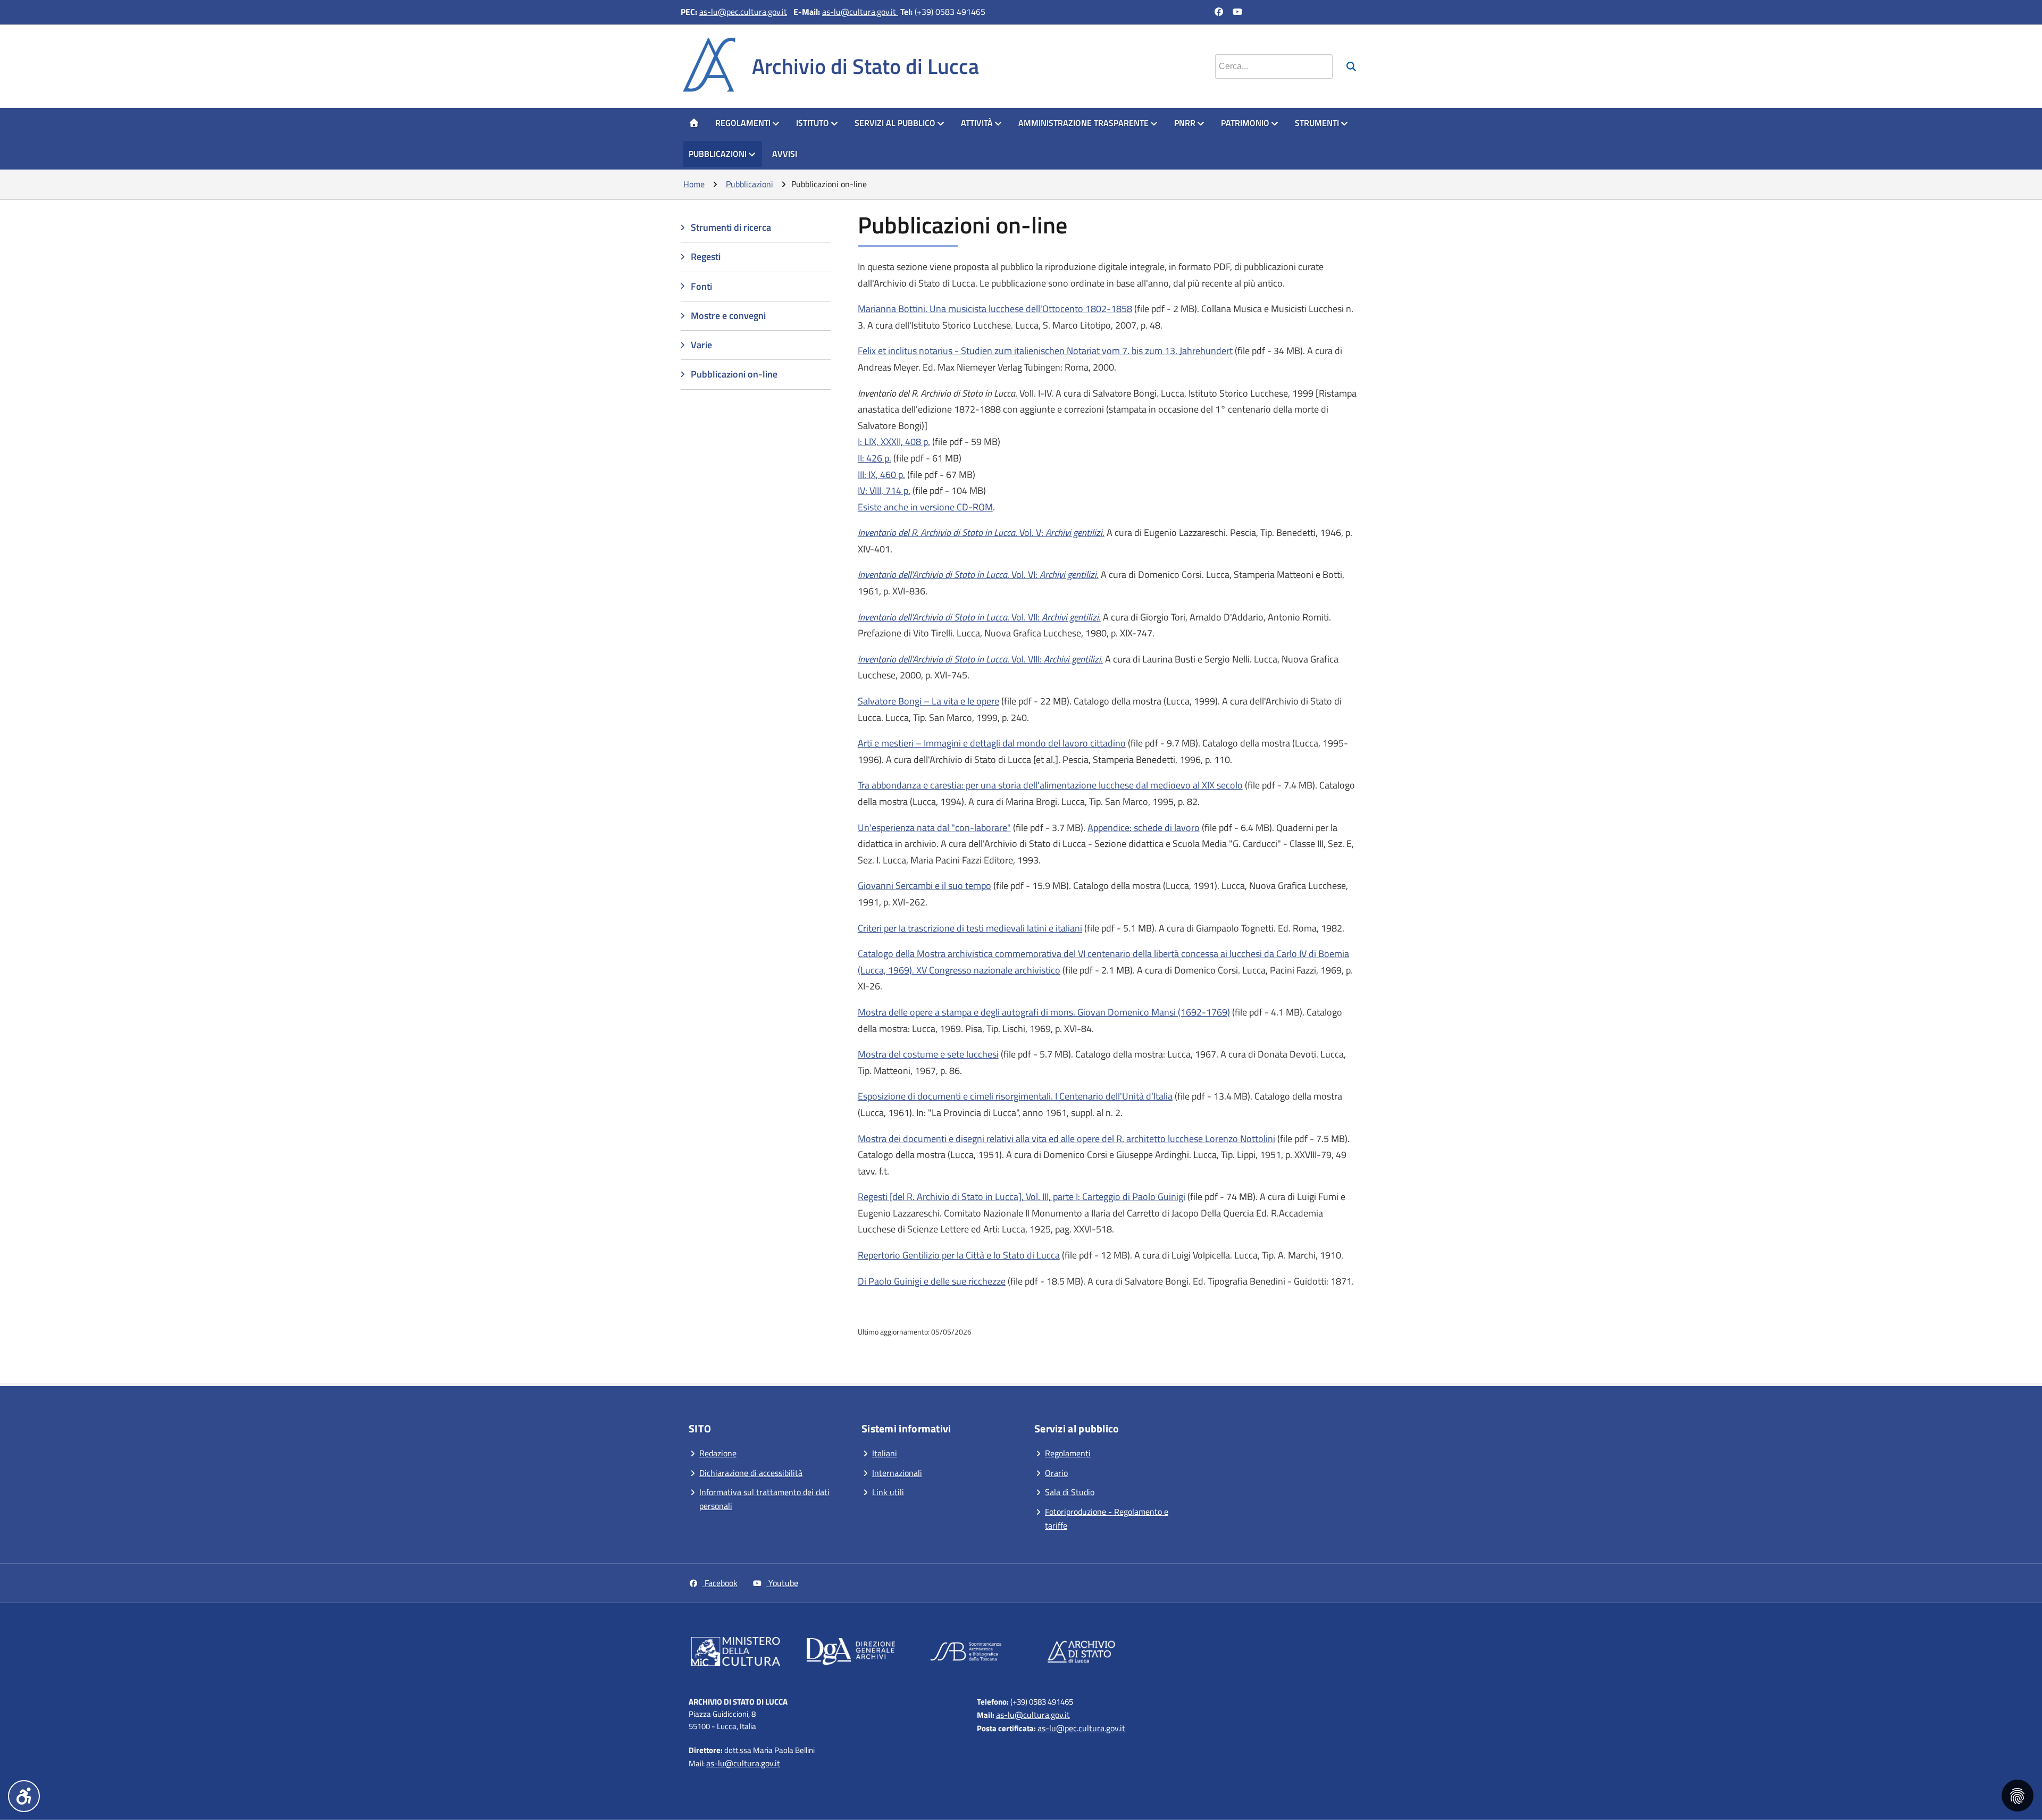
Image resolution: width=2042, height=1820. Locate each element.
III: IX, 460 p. (881, 475)
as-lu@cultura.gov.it (860, 12)
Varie (701, 345)
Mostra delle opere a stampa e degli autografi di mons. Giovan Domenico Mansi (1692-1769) (1044, 1012)
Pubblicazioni (718, 154)
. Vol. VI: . (978, 574)
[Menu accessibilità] (24, 1796)
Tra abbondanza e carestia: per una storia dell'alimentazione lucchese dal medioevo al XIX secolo (1050, 785)
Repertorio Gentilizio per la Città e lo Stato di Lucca (959, 1255)
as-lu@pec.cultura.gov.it (743, 12)
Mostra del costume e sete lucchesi (928, 1054)
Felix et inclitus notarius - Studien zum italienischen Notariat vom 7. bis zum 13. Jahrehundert (1045, 351)
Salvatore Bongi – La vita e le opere (928, 701)
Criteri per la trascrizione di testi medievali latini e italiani (970, 928)
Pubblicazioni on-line (734, 374)
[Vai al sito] (736, 1654)
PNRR (1185, 123)
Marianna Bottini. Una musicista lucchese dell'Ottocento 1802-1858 (995, 309)
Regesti (706, 257)
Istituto (813, 123)
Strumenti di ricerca (731, 227)
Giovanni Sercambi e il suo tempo (924, 886)
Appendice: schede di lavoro (1144, 828)
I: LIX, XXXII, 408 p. (894, 442)
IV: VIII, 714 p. (884, 490)
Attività (977, 123)
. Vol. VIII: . (980, 659)
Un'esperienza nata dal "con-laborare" (934, 828)
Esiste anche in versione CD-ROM (925, 507)
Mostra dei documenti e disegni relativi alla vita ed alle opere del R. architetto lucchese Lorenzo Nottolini (1066, 1139)
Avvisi (785, 154)
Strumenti (1317, 123)
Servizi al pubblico (895, 123)
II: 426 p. (874, 458)
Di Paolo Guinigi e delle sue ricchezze (932, 1281)
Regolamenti (743, 123)
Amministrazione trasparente (1083, 123)
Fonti (701, 286)
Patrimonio (1245, 123)
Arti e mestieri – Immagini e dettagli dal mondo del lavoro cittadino (992, 743)
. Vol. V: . (981, 532)
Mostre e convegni (728, 316)
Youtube (782, 1583)
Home (694, 184)
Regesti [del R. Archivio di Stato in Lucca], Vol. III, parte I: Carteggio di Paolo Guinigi (1022, 1197)
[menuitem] (694, 123)
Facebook (720, 1583)
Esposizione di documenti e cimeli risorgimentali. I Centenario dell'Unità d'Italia (1015, 1096)
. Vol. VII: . (979, 617)
